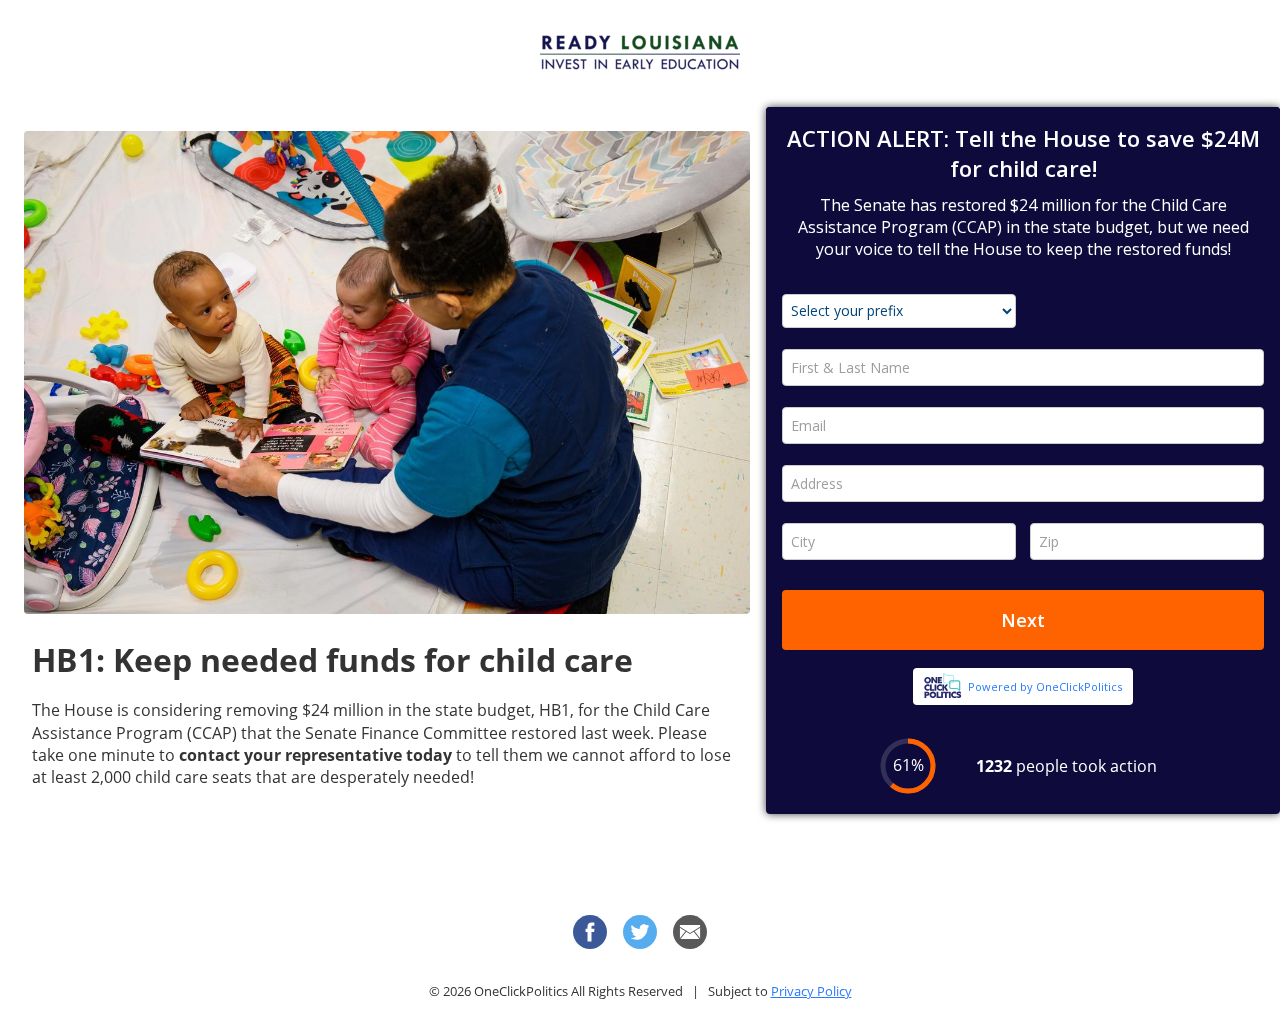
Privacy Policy (811, 991)
